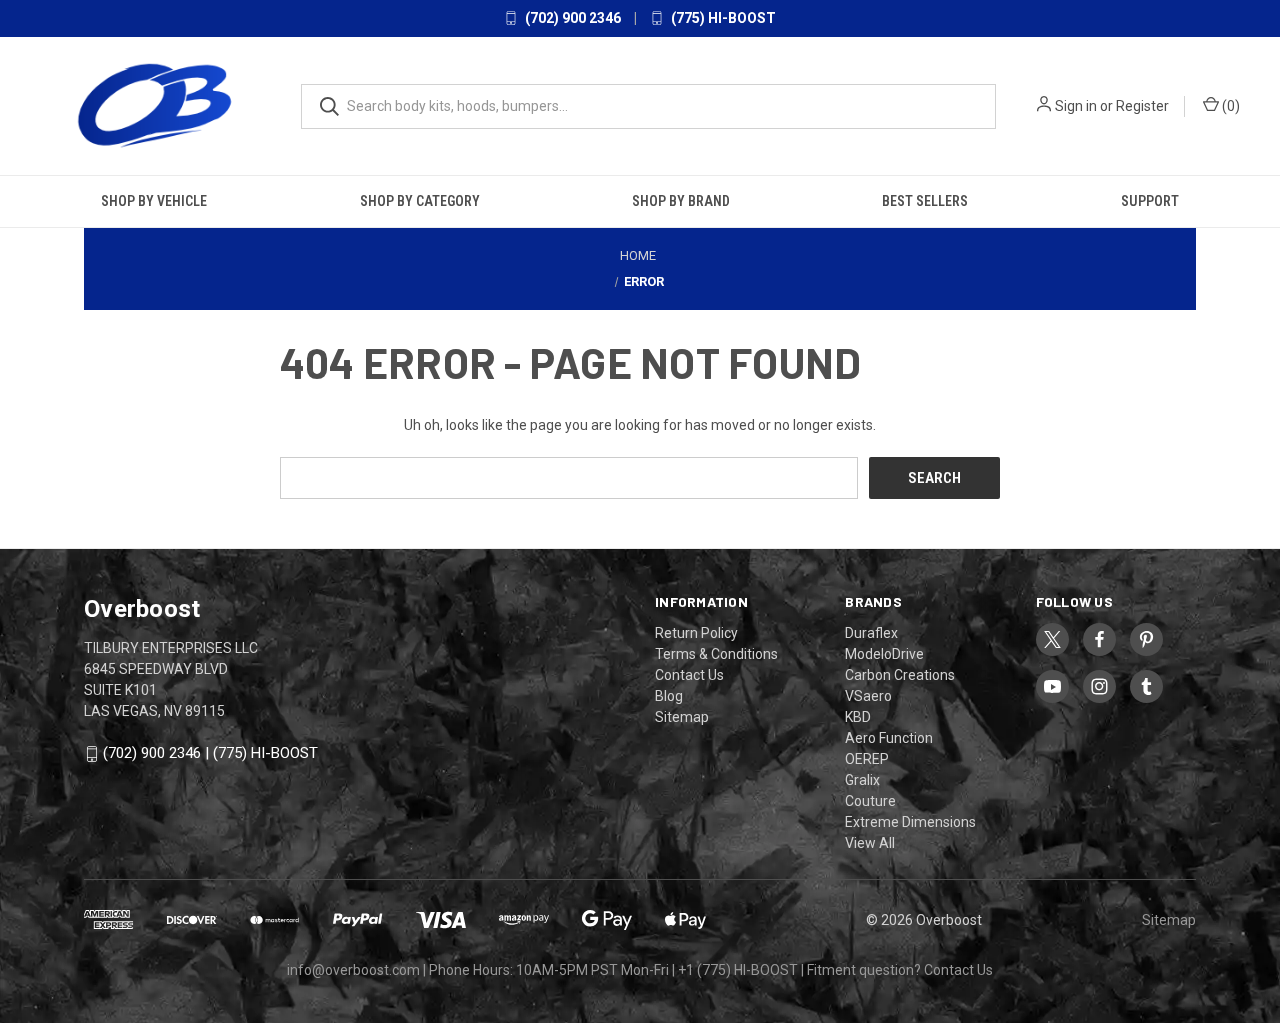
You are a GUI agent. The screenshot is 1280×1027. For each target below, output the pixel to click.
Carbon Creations (900, 675)
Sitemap (682, 717)
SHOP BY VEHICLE (154, 201)
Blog (669, 696)
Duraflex (871, 633)
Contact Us (689, 675)
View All (870, 843)
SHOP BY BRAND (681, 201)
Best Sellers (925, 201)
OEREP (867, 759)
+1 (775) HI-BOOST (738, 970)
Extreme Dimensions (910, 822)
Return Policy (696, 633)
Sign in (1076, 106)
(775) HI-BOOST (722, 18)
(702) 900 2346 (571, 18)
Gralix (862, 780)
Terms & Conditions (716, 654)
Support (1150, 201)
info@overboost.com (353, 970)
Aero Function (889, 738)
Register (1142, 106)
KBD (858, 717)
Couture (870, 801)
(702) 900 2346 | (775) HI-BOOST (210, 753)
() (1229, 106)
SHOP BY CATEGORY (420, 201)
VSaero (868, 696)
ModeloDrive (884, 654)
